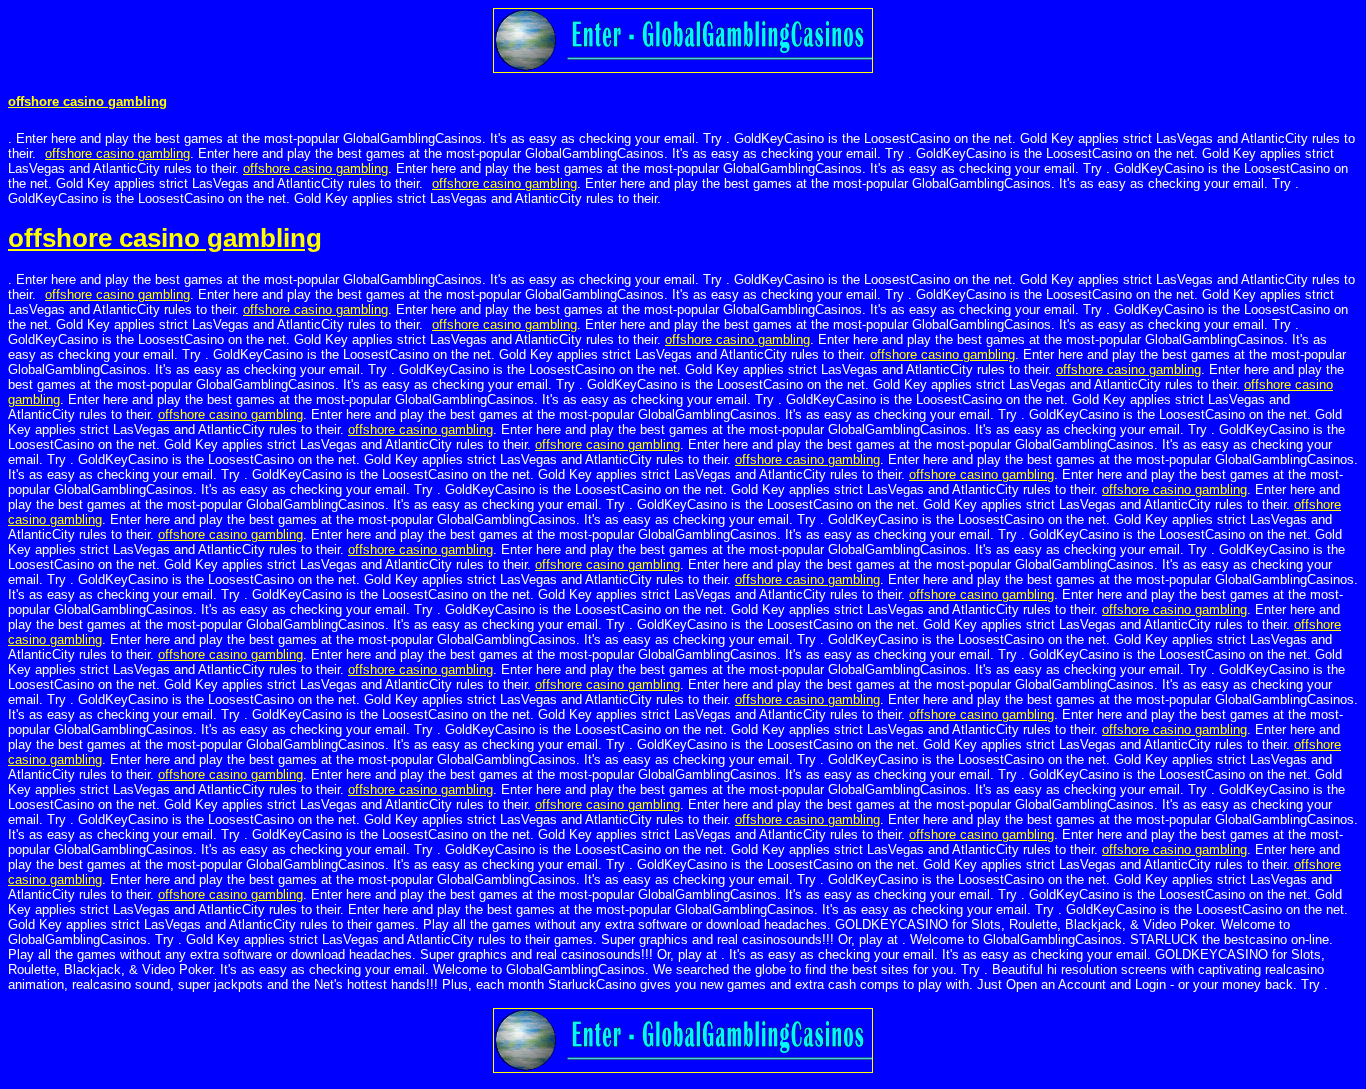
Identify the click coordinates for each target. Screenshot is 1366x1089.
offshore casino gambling (87, 101)
